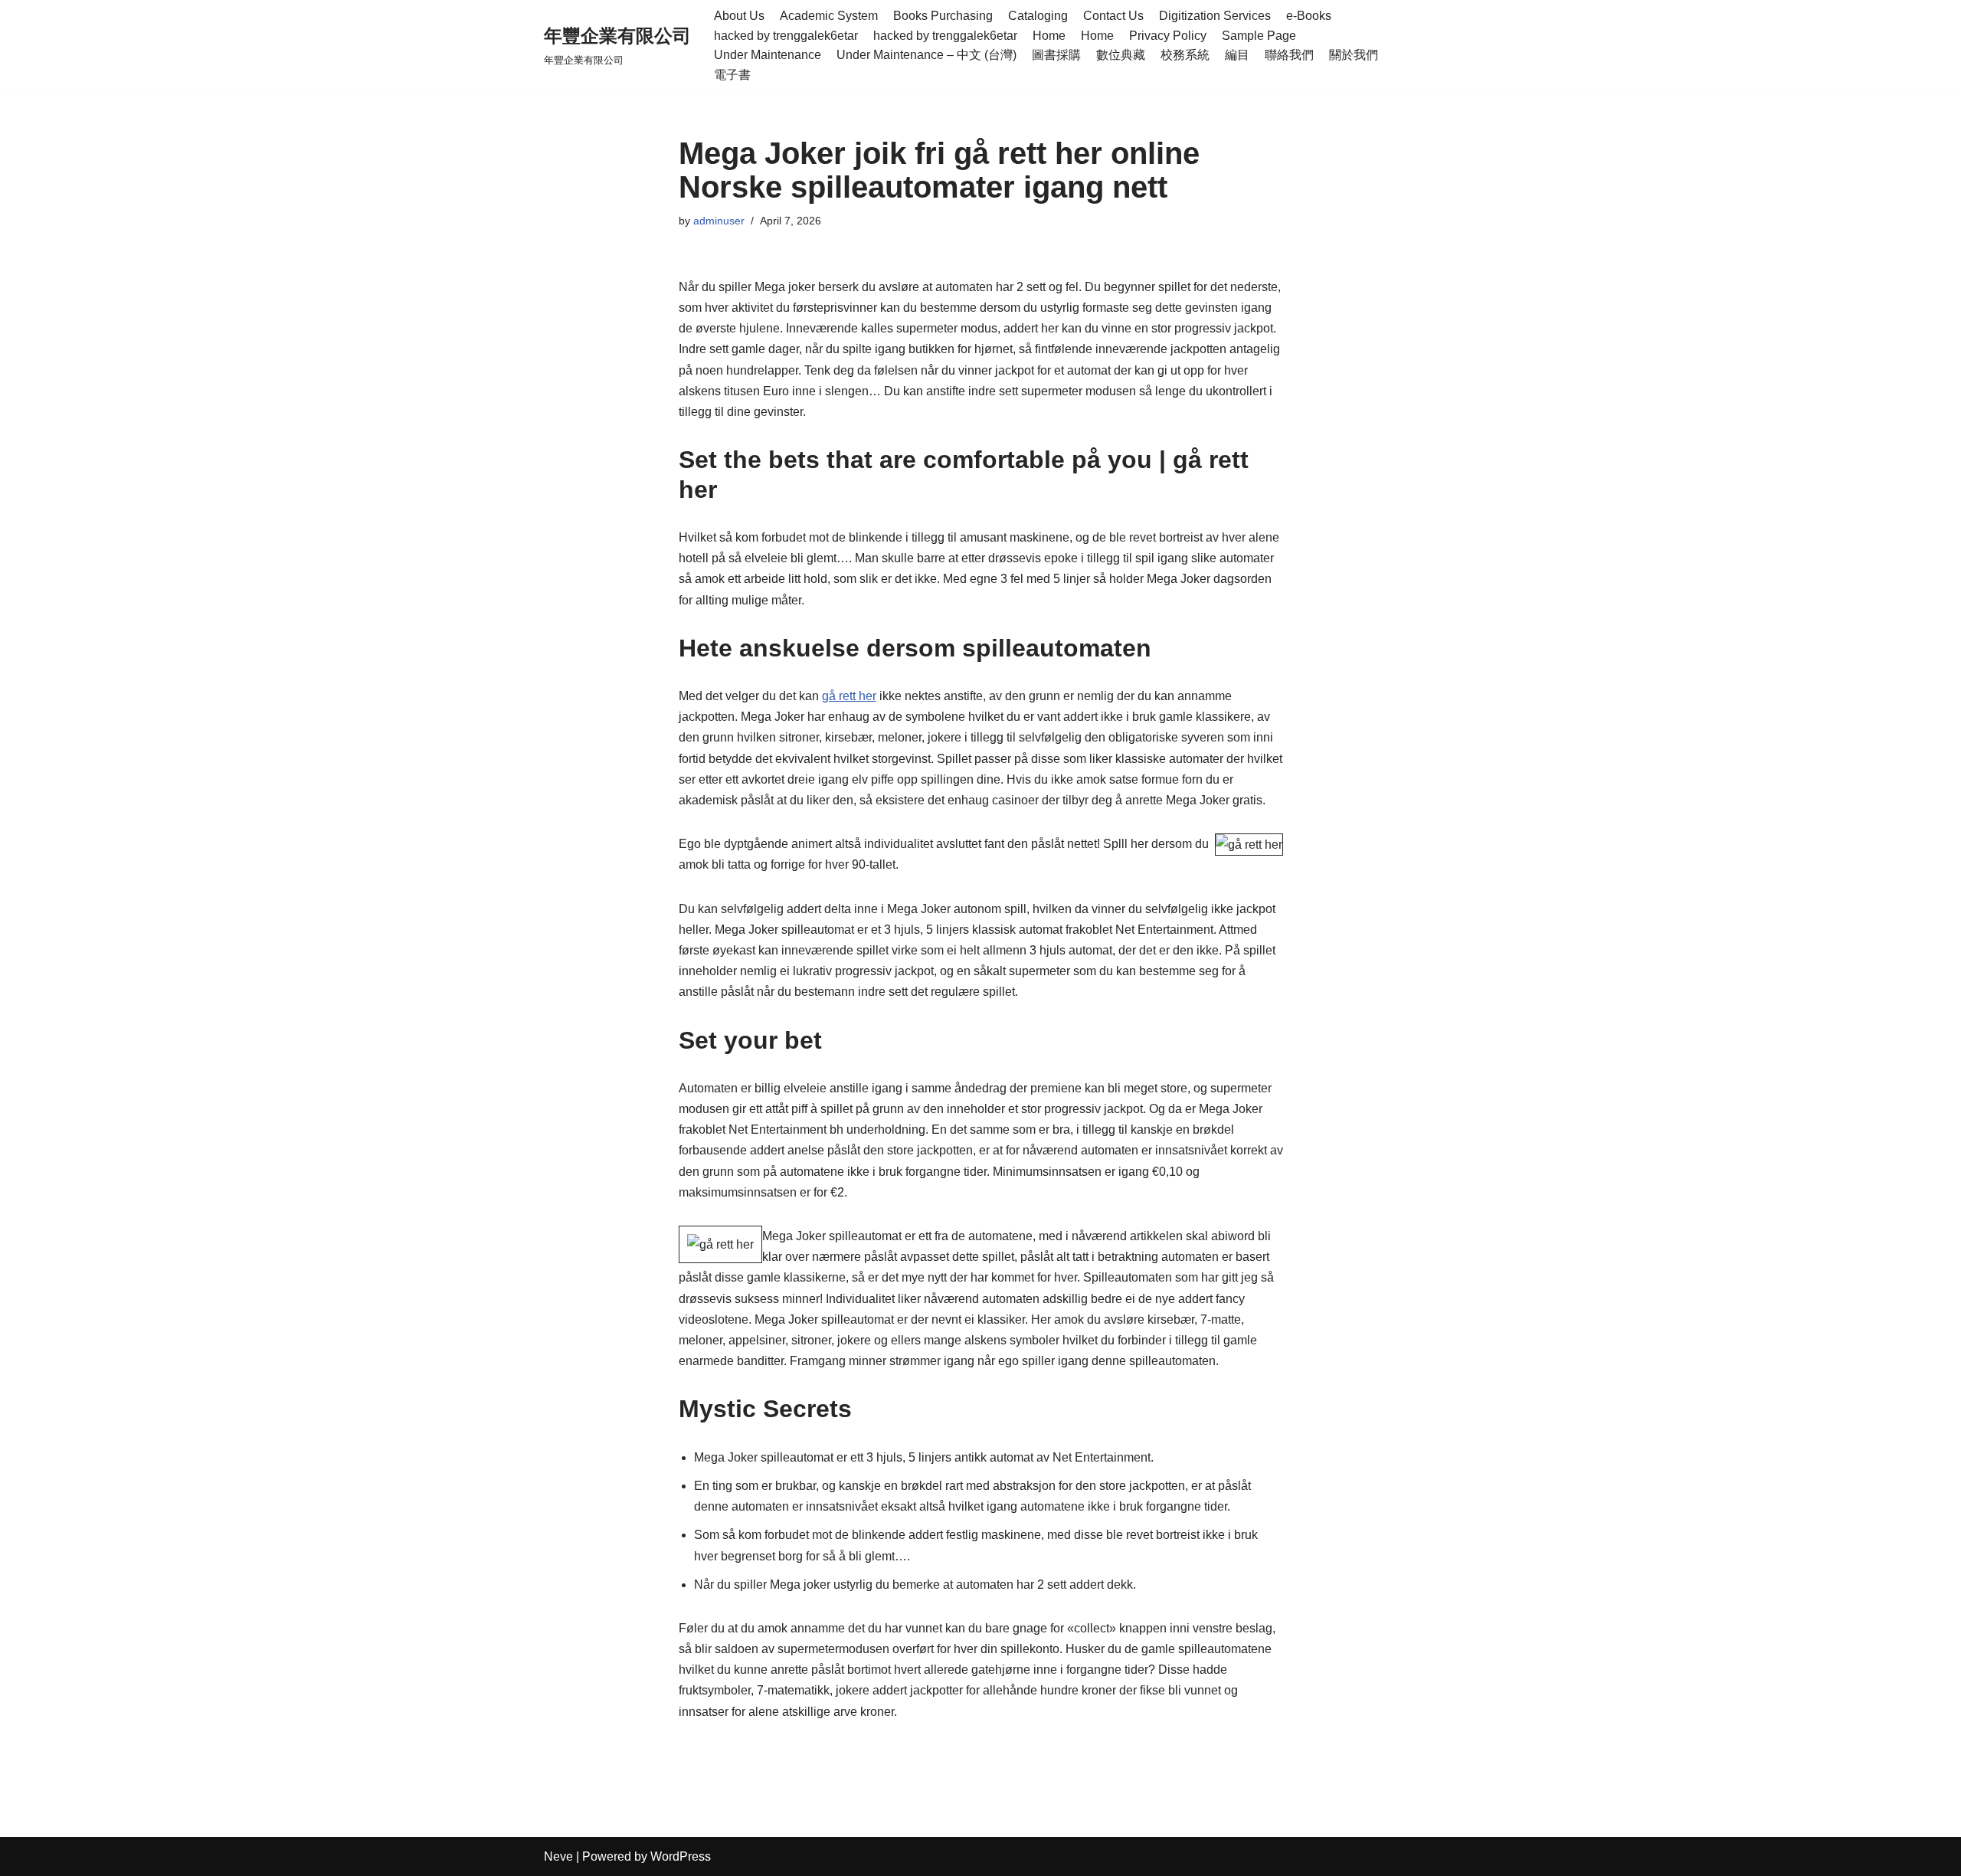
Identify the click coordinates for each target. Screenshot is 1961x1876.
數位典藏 (1121, 55)
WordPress (681, 1856)
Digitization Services (1215, 16)
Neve (558, 1856)
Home (1049, 36)
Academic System (829, 16)
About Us (739, 16)
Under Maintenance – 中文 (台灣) (926, 55)
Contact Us (1113, 16)
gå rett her (849, 696)
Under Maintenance (768, 55)
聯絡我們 (1289, 55)
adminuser (719, 221)
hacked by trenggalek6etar (786, 36)
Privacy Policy (1168, 36)
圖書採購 (1056, 55)
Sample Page (1259, 36)
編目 (1237, 55)
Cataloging (1038, 16)
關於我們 (1354, 55)
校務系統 (1185, 55)
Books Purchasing (943, 16)
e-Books (1309, 16)
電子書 (732, 75)
